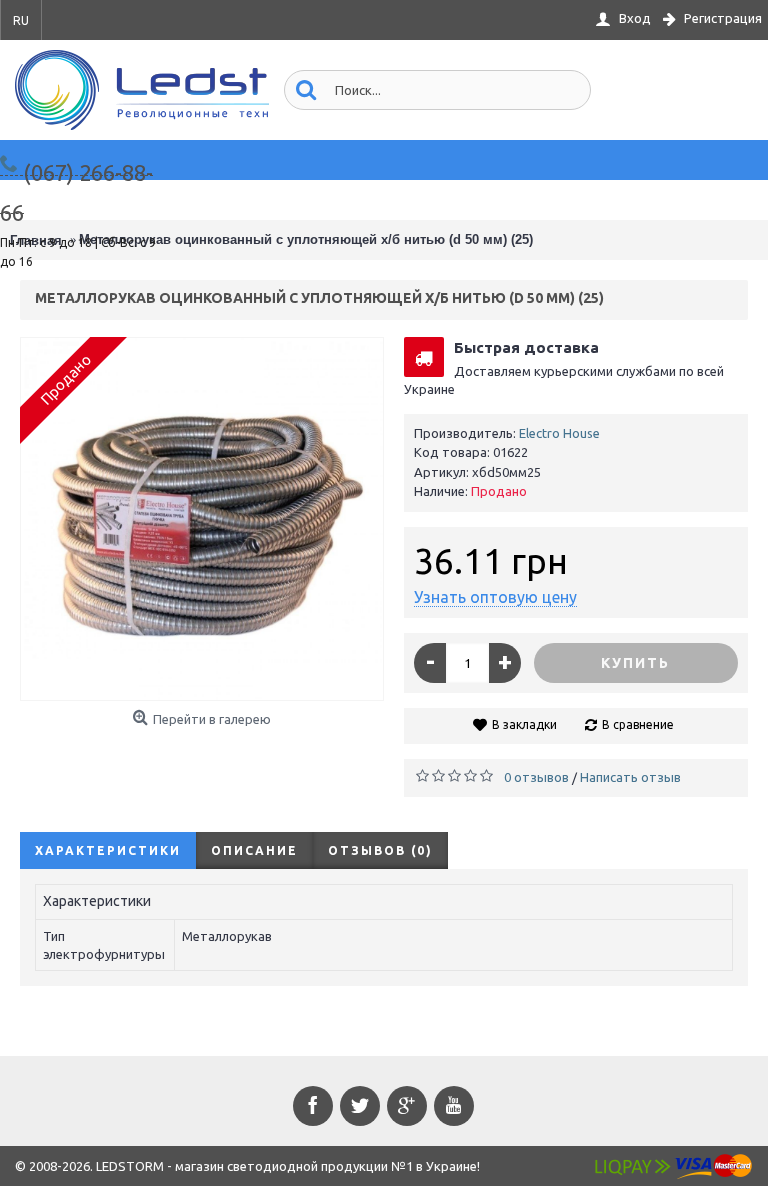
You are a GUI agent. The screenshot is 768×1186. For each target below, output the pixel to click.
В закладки (524, 724)
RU (21, 20)
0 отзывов (536, 777)
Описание (254, 850)
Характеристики (108, 850)
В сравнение (638, 724)
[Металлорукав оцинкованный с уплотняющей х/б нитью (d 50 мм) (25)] (202, 519)
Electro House (559, 433)
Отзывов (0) (380, 850)
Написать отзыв (630, 777)
